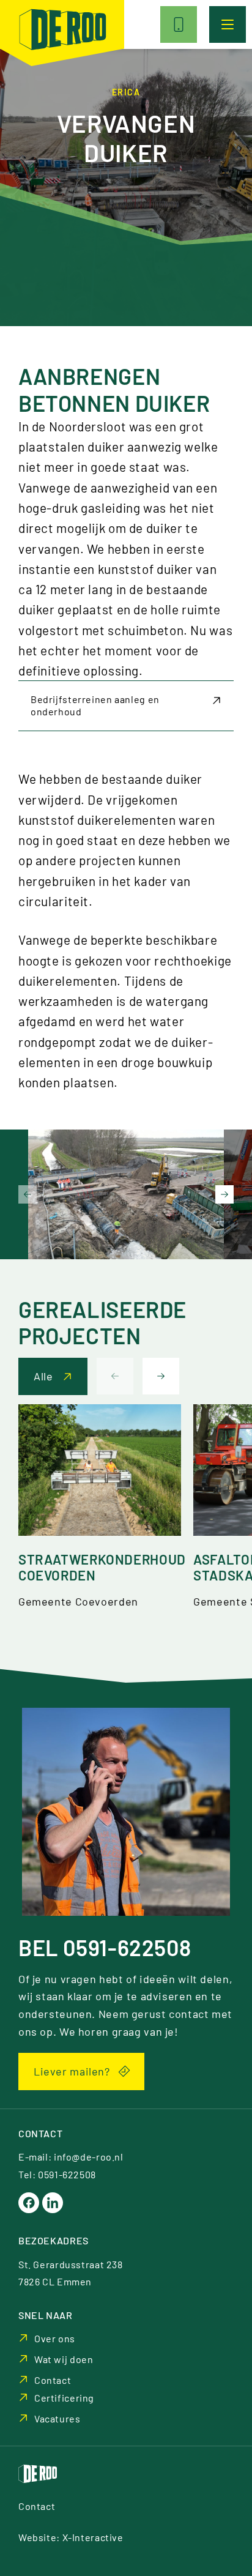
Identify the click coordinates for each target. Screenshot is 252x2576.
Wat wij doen (64, 2359)
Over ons (55, 2338)
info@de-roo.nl (89, 2157)
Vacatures (57, 2418)
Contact (53, 2380)
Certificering (64, 2398)
